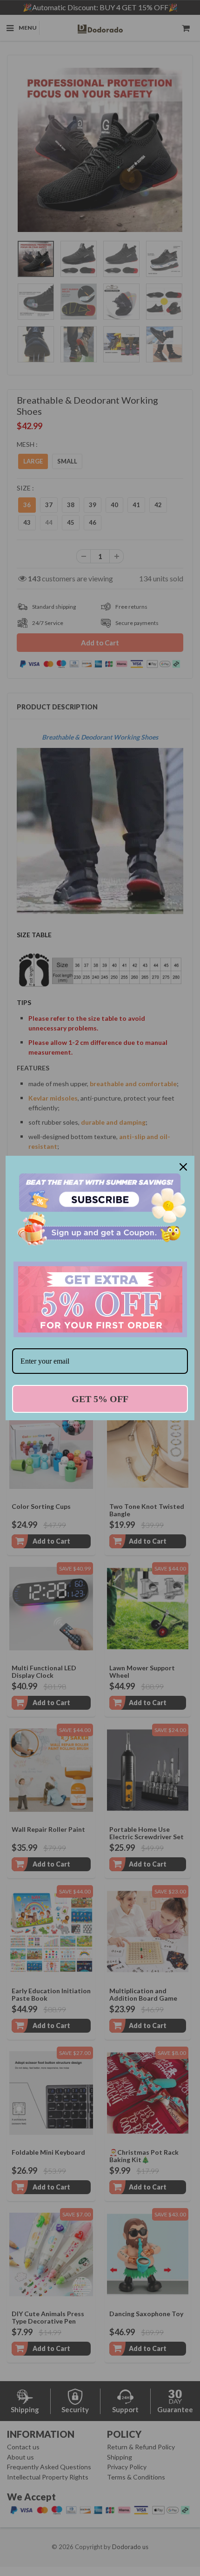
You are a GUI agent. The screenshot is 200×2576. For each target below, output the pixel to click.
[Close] (183, 1167)
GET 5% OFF (100, 1399)
